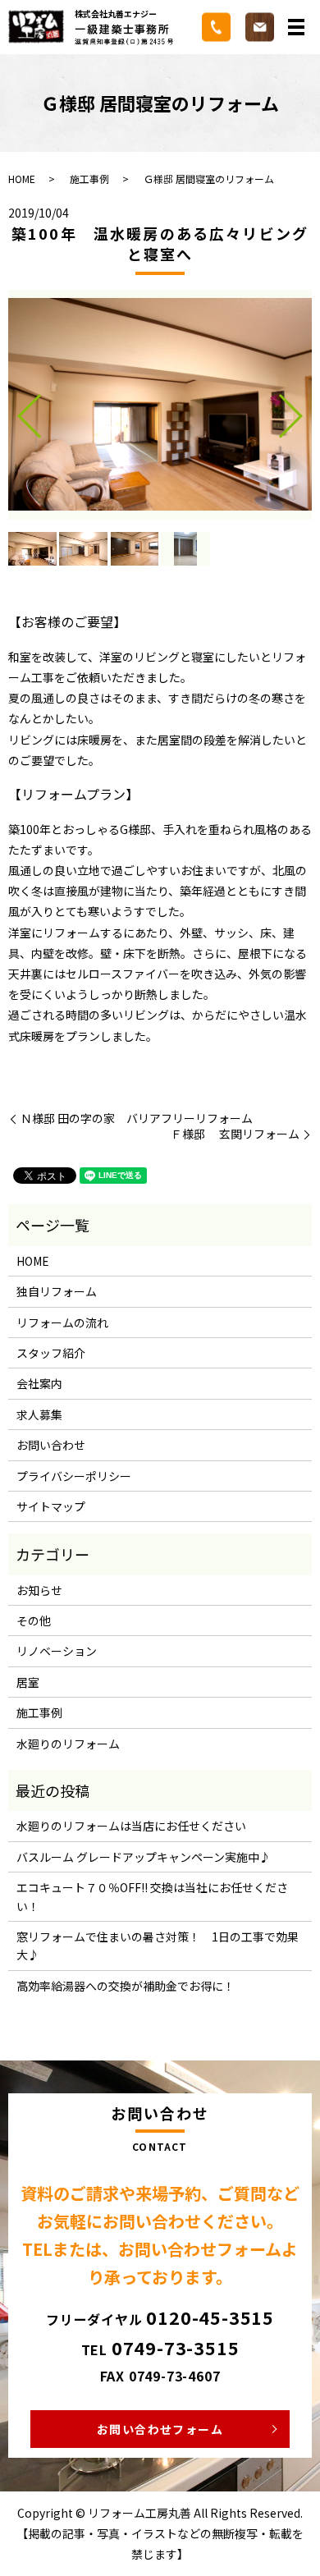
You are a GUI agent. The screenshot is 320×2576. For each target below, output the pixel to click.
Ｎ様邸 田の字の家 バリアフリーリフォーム (137, 1118)
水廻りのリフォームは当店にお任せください (131, 1826)
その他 (34, 1620)
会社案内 (39, 1383)
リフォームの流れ (62, 1322)
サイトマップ (51, 1506)
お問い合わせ (51, 1445)
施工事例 (89, 179)
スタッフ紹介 (51, 1353)
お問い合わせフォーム (160, 2429)
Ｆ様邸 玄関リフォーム (235, 1134)
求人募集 (39, 1414)
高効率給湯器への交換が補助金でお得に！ (126, 1986)
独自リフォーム (57, 1291)
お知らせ (39, 1590)
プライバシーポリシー (74, 1476)
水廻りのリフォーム (68, 1744)
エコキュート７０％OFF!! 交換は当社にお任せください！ (152, 1896)
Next (304, 410)
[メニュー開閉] (296, 27)
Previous (16, 410)
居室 (28, 1682)
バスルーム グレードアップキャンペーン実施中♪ (144, 1857)
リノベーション (57, 1651)
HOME (22, 179)
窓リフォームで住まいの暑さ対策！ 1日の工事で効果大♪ (158, 1946)
